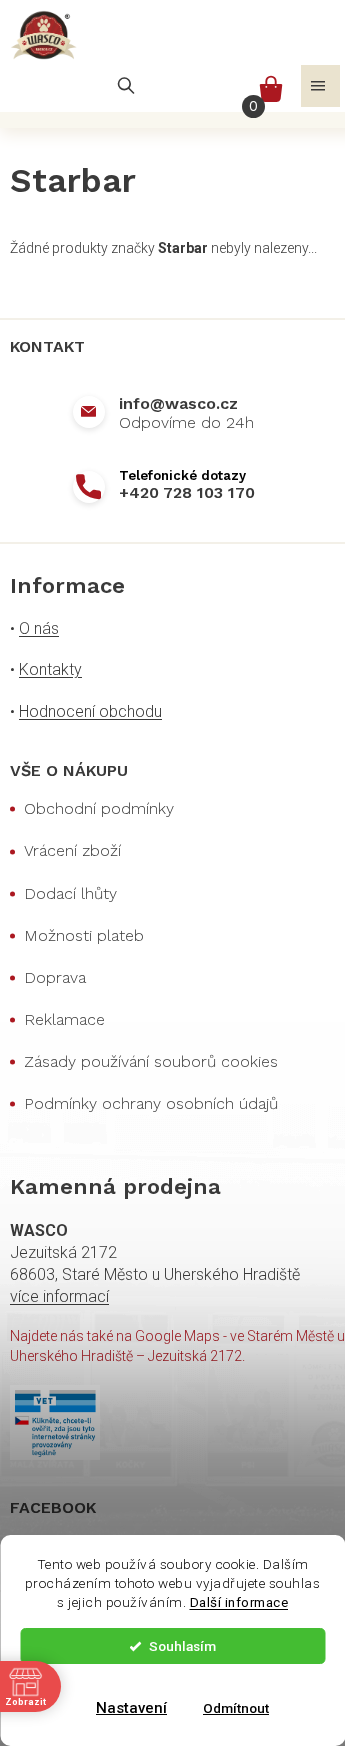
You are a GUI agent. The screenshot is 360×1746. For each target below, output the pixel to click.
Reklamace (64, 1019)
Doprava (55, 977)
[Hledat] (126, 86)
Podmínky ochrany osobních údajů (151, 1103)
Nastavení (131, 1708)
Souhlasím (182, 1646)
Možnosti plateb (84, 935)
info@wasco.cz (178, 403)
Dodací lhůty (70, 893)
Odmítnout (236, 1708)
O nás (39, 628)
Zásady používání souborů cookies (151, 1061)
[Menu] (320, 86)
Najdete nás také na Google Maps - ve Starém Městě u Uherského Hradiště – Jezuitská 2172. (177, 1345)
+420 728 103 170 (187, 492)
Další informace (239, 1602)
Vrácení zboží (72, 850)
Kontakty (50, 669)
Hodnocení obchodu (90, 711)
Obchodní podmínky (99, 808)
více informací (59, 1296)
